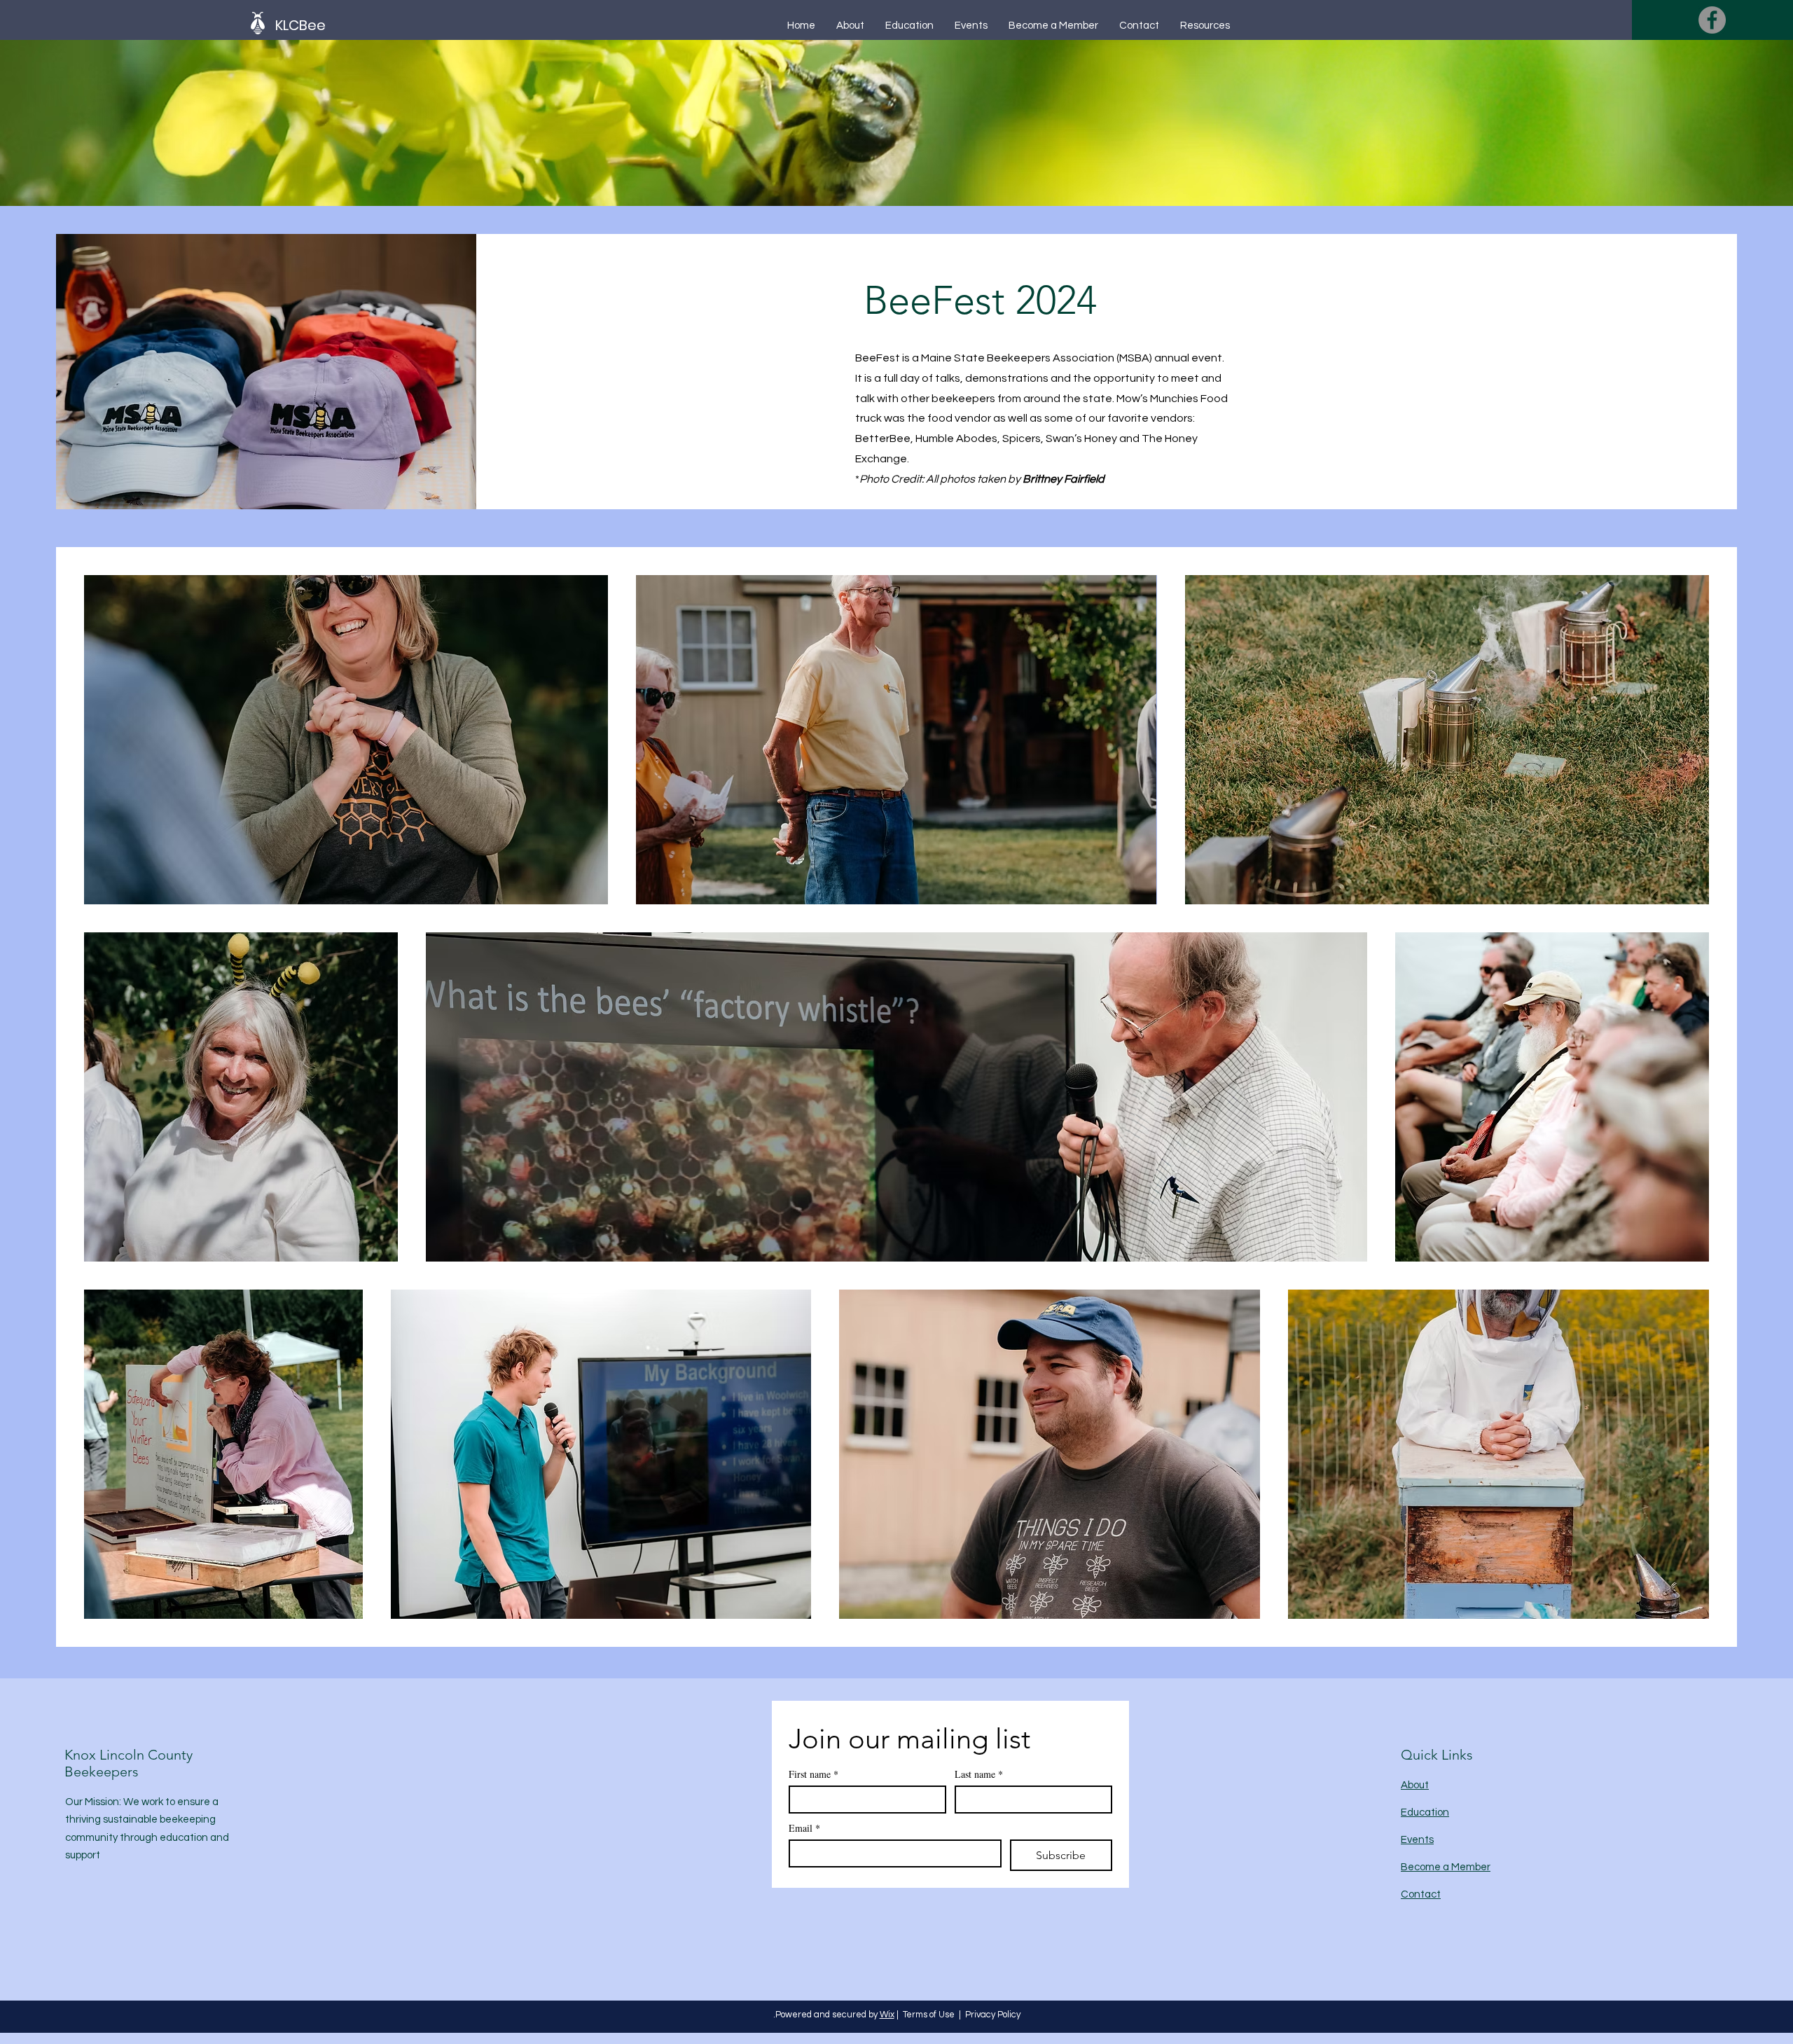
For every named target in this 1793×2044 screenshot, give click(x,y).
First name (814, 1774)
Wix (887, 2015)
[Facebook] (1712, 20)
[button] (335, 25)
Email (804, 1828)
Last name (979, 1774)
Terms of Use (929, 2015)
